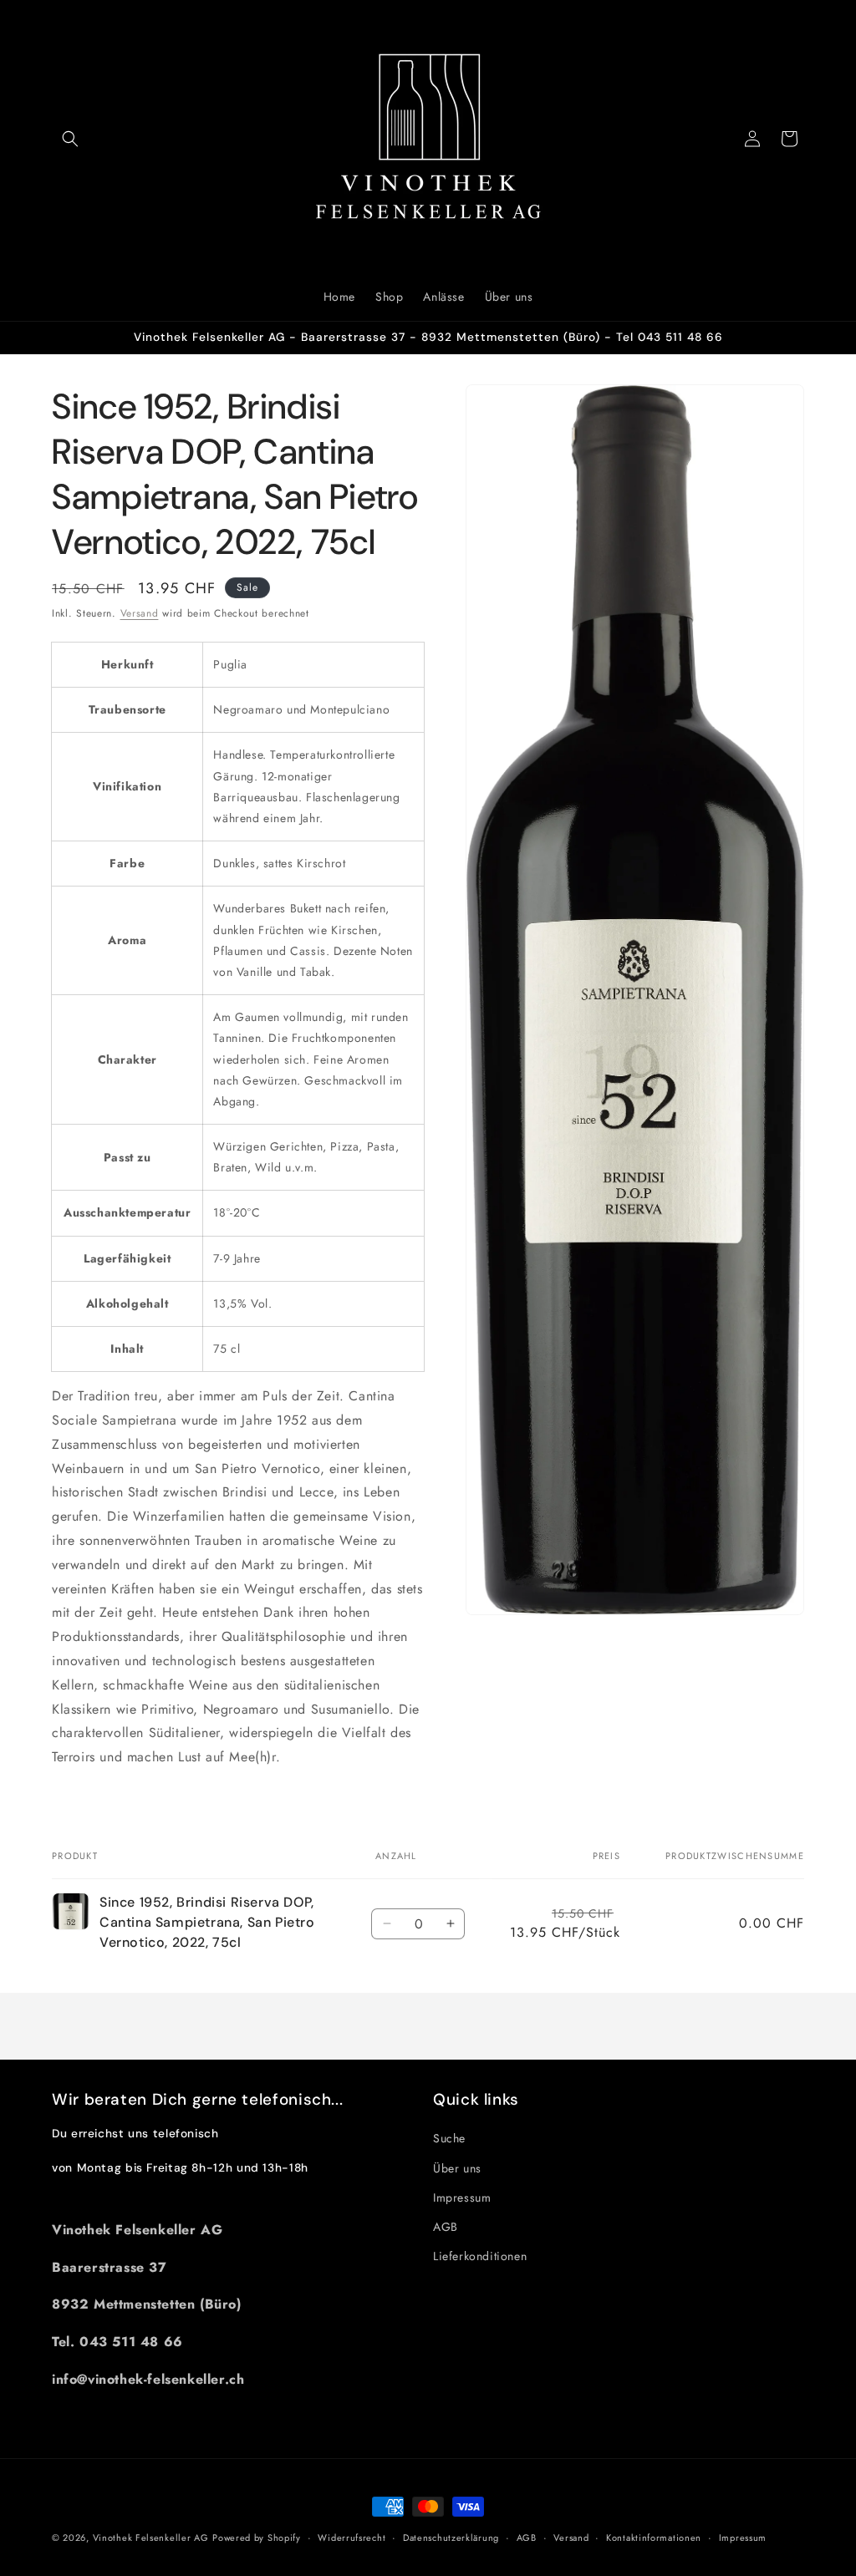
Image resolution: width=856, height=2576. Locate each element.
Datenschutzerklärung (451, 2538)
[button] (70, 139)
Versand (140, 613)
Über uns (457, 2168)
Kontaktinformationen (654, 2538)
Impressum (462, 2197)
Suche (449, 2138)
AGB (446, 2227)
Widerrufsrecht (352, 2538)
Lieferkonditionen (480, 2256)
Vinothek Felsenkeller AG (151, 2538)
